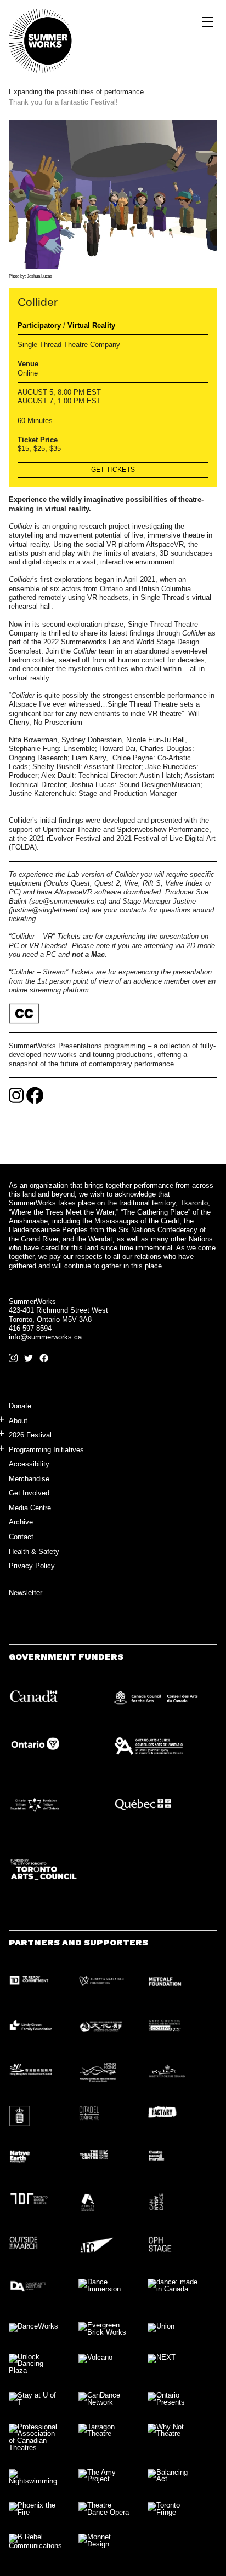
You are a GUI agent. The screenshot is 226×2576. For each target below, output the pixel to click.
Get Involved (29, 1493)
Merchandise (29, 1479)
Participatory (39, 325)
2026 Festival (30, 1435)
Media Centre (30, 1508)
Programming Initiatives (46, 1450)
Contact (21, 1537)
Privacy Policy (32, 1566)
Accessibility (29, 1464)
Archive (21, 1522)
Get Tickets (113, 470)
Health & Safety (34, 1552)
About (18, 1421)
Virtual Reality (91, 325)
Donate (20, 1406)
